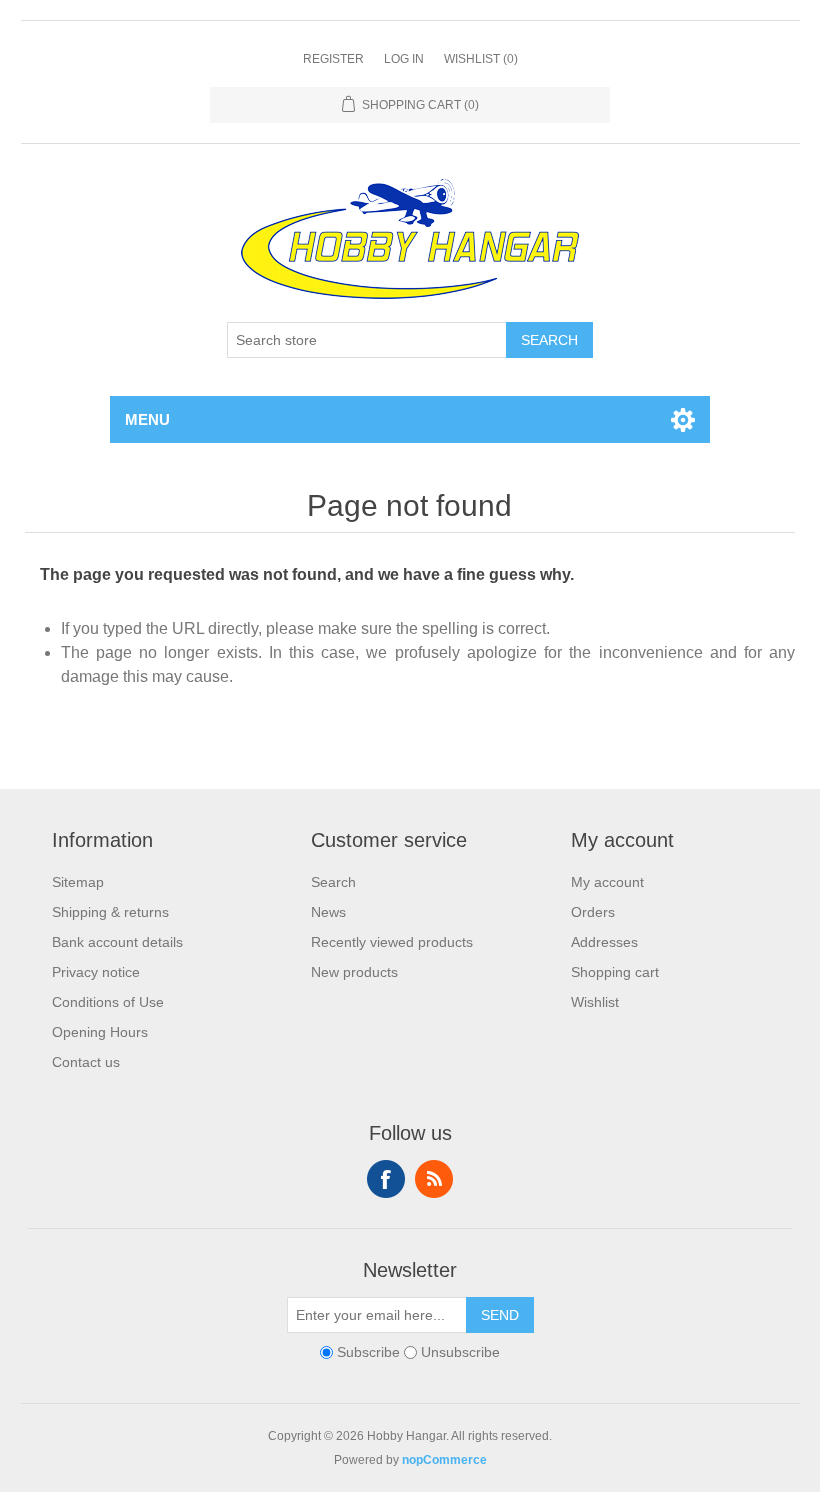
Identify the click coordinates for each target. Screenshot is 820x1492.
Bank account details (117, 942)
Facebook (386, 1179)
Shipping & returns (110, 912)
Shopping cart (615, 972)
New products (354, 972)
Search (549, 340)
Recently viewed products (392, 942)
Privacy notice (96, 972)
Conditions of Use (108, 1002)
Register (333, 59)
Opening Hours (100, 1032)
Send (500, 1315)
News (328, 912)
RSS (434, 1179)
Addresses (604, 942)
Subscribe (368, 1352)
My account (607, 882)
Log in (404, 59)
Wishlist (595, 1002)
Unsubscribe (460, 1352)
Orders (593, 912)
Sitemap (78, 882)
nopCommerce (444, 1460)
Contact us (86, 1062)
